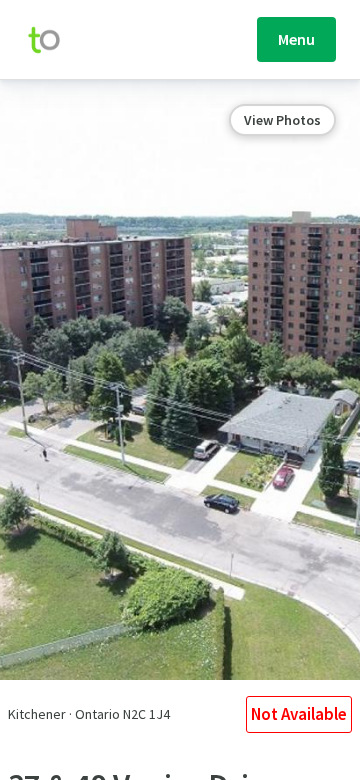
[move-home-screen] (54, 40)
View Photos (282, 120)
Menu (296, 39)
